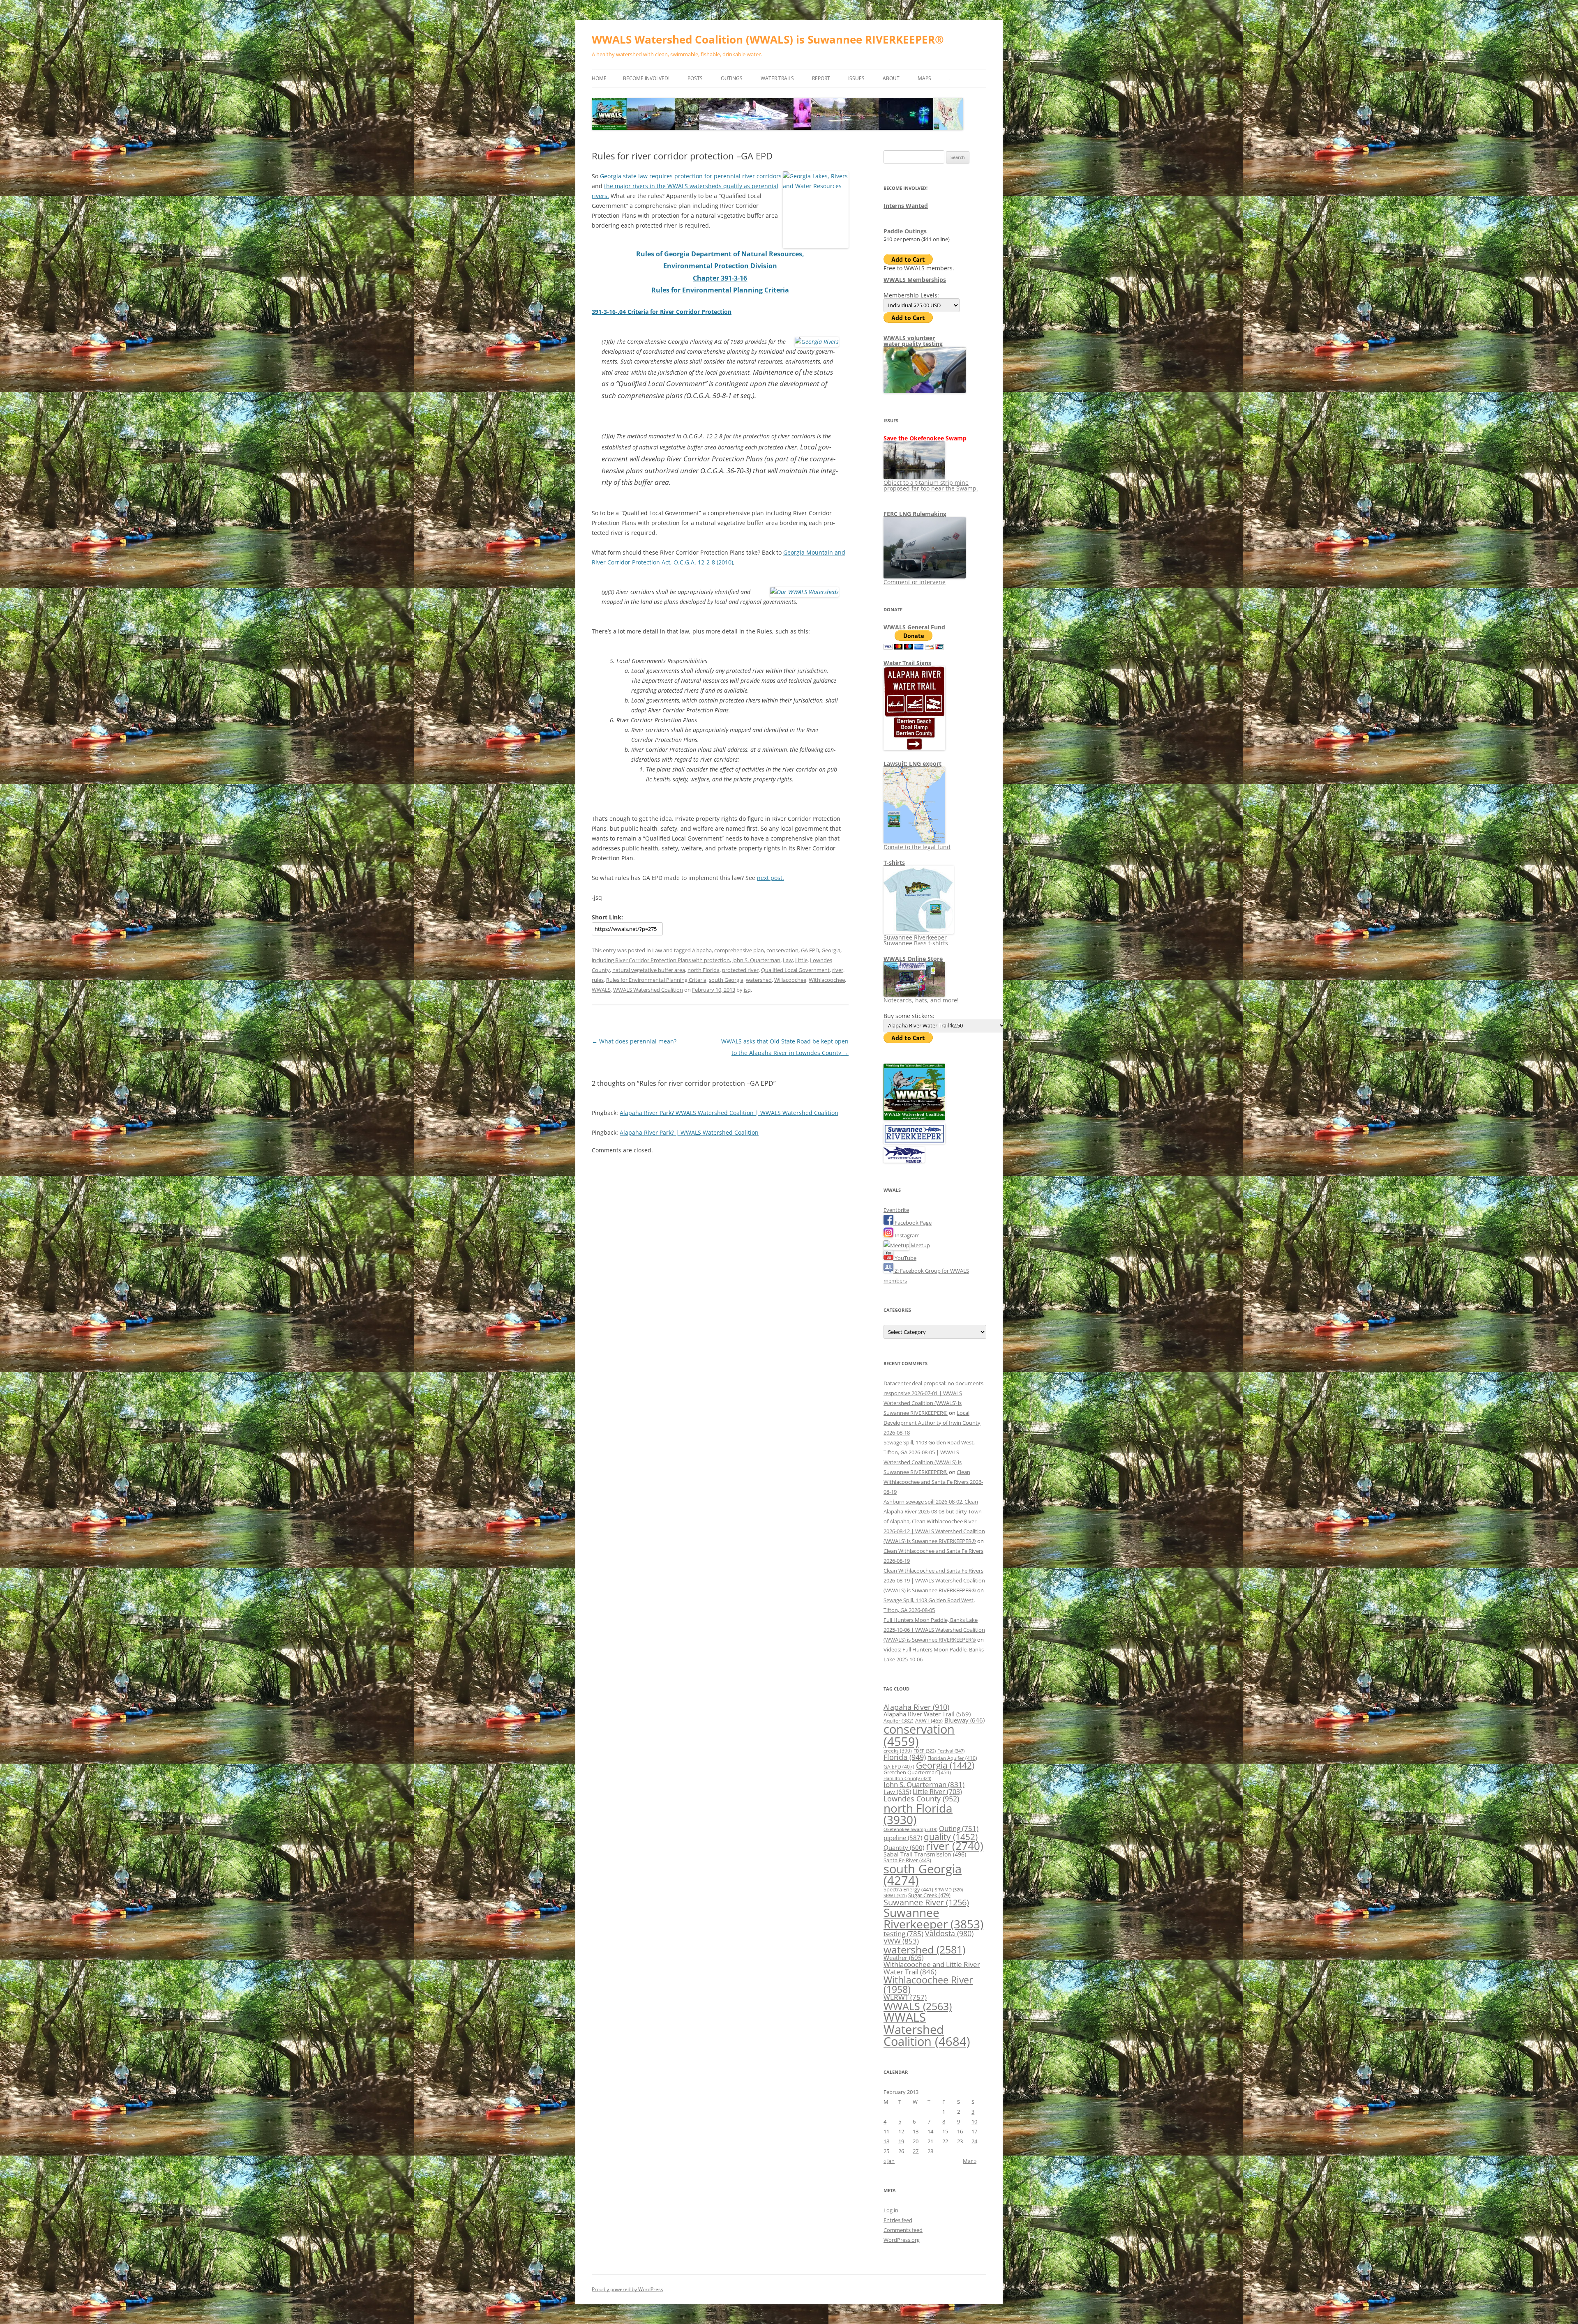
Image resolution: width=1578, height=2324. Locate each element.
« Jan (889, 2161)
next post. (771, 878)
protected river (740, 970)
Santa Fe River (907, 1860)
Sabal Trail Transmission (925, 1854)
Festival (951, 1751)
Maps (924, 78)
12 (901, 2131)
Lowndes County (921, 1799)
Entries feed (898, 2220)
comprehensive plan (739, 950)
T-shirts (894, 863)
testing (903, 1934)
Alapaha (702, 950)
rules (598, 980)
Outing (959, 1828)
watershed (759, 980)
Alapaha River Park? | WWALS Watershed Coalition (689, 1132)
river (838, 970)
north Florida (704, 970)
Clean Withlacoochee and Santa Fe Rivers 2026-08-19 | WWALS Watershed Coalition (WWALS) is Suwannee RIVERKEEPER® (934, 1580)
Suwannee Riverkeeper (933, 1918)
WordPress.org (902, 2240)
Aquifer (899, 1721)
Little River (937, 1792)
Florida (905, 1757)
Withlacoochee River (928, 1984)
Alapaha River (916, 1707)
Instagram (907, 1235)
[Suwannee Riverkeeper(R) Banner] (914, 1142)
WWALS (601, 990)
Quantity (904, 1847)
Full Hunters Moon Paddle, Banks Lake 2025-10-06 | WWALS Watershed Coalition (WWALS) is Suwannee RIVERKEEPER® (934, 1630)
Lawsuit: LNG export (912, 764)
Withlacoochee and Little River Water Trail (932, 1968)
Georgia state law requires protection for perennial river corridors (691, 176)
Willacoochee (790, 980)
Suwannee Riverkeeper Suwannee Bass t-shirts (916, 940)
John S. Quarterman (756, 960)
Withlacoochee (827, 980)
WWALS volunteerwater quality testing (913, 341)
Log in (891, 2210)
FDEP (925, 1751)
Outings (732, 78)
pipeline (903, 1838)
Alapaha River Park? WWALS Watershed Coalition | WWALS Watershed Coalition (729, 1113)
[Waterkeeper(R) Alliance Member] (904, 1161)
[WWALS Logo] (914, 1118)
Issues (856, 78)
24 (974, 2141)
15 (945, 2131)
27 (916, 2151)
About (891, 78)
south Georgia (726, 980)
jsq (747, 990)
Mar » (970, 2161)
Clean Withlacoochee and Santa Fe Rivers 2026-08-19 (933, 1482)
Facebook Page (912, 1223)
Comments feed (903, 2230)
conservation (782, 950)
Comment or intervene (915, 582)
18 (886, 2141)
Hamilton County (907, 1778)
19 (901, 2141)
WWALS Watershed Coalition (648, 990)
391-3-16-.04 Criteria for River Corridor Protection (662, 312)
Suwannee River (926, 1902)
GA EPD (810, 950)
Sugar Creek (929, 1895)
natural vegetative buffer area (649, 970)
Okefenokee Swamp (910, 1829)
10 (974, 2121)
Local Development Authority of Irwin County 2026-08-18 (932, 1423)
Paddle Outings (905, 231)
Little (801, 960)
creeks (898, 1751)
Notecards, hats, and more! (921, 1000)
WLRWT (905, 1997)
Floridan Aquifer (952, 1758)
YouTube (905, 1258)
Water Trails (777, 78)
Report (821, 78)
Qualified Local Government (795, 970)
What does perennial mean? (634, 1041)
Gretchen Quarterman (917, 1772)
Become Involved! (646, 78)
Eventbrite (896, 1210)
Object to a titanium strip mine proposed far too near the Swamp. (931, 485)
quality (951, 1837)
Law (657, 950)
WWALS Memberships (915, 280)
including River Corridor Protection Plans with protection (661, 960)
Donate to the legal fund (917, 847)
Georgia (831, 950)
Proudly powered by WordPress (628, 2289)
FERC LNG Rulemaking (915, 514)
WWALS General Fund (914, 627)
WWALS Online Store (913, 959)
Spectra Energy (908, 1889)
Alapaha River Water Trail (927, 1714)
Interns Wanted (906, 206)
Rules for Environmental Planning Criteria (656, 980)
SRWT (895, 1895)
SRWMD (949, 1890)
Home (599, 78)
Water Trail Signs (907, 663)
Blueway (964, 1720)
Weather (903, 1958)
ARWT (929, 1721)
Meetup (920, 1245)
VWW (901, 1941)
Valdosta (949, 1933)
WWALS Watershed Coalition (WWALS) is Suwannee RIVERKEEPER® (768, 39)
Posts (695, 78)
